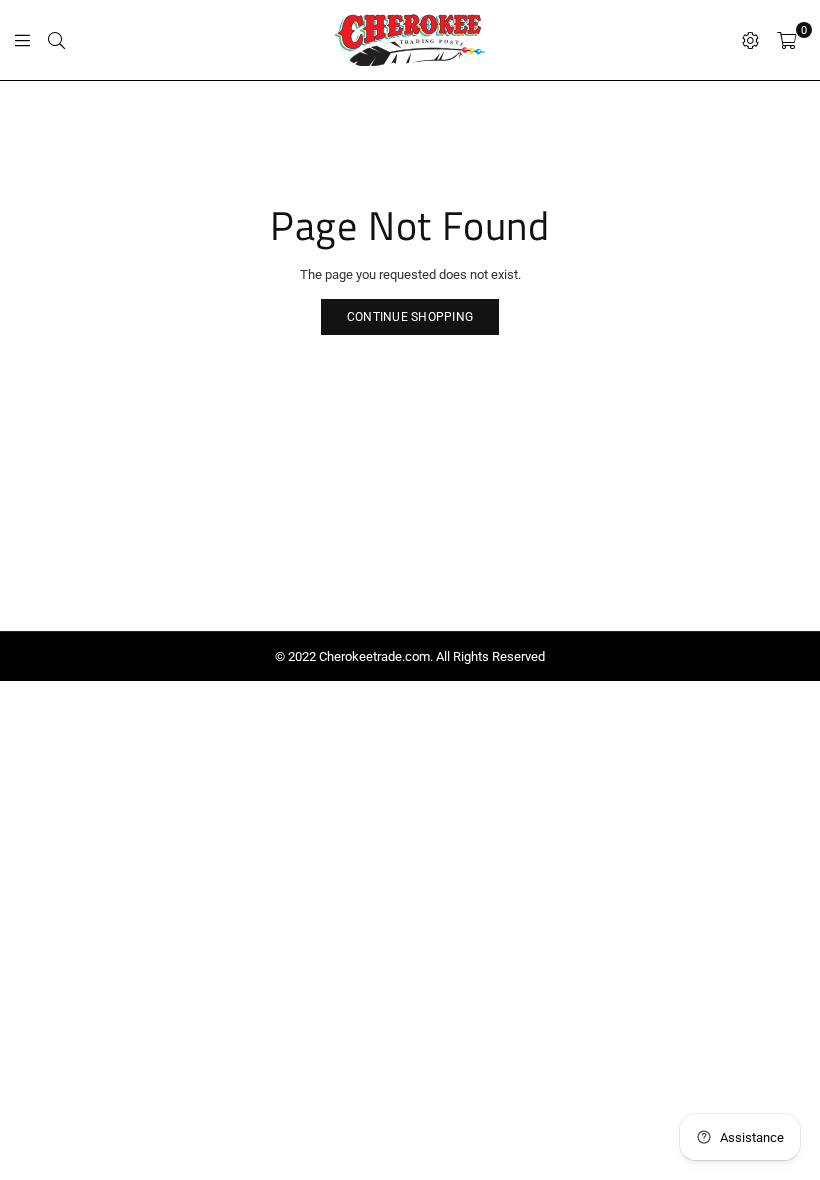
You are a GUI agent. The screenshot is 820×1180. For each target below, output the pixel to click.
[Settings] (750, 40)
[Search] (56, 40)
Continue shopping (410, 317)
